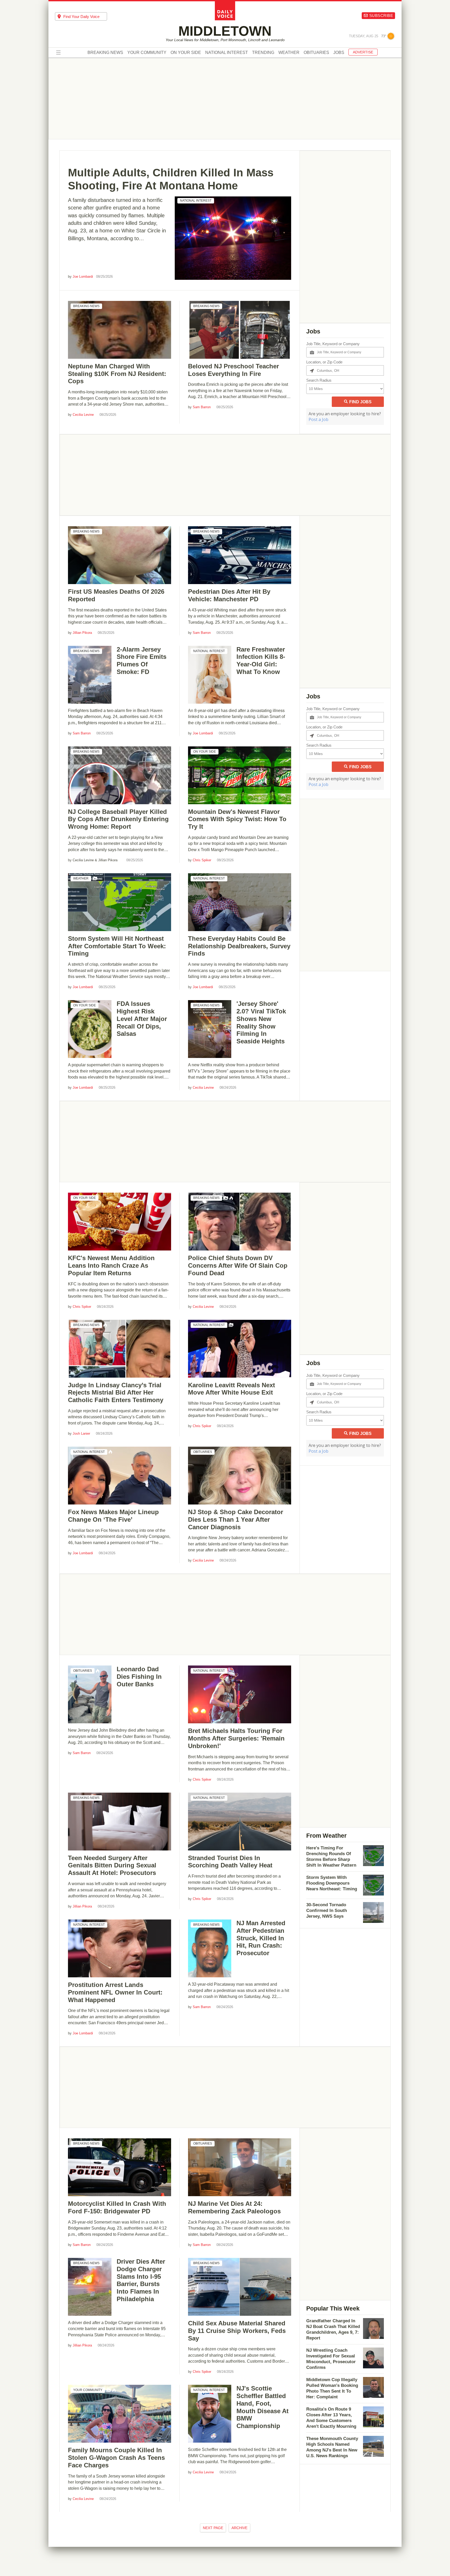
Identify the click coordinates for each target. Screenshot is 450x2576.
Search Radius (319, 380)
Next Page (213, 2528)
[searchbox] (85, 17)
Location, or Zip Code (324, 362)
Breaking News (105, 53)
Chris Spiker (202, 860)
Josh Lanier (81, 1433)
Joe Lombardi (83, 277)
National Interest (227, 53)
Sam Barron (202, 407)
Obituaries (316, 53)
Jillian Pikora (82, 633)
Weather (289, 53)
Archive (239, 2528)
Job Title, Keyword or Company (333, 344)
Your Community (147, 53)
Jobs (339, 53)
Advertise (363, 52)
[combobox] (81, 16)
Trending (263, 53)
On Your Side (186, 53)
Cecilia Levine (83, 415)
